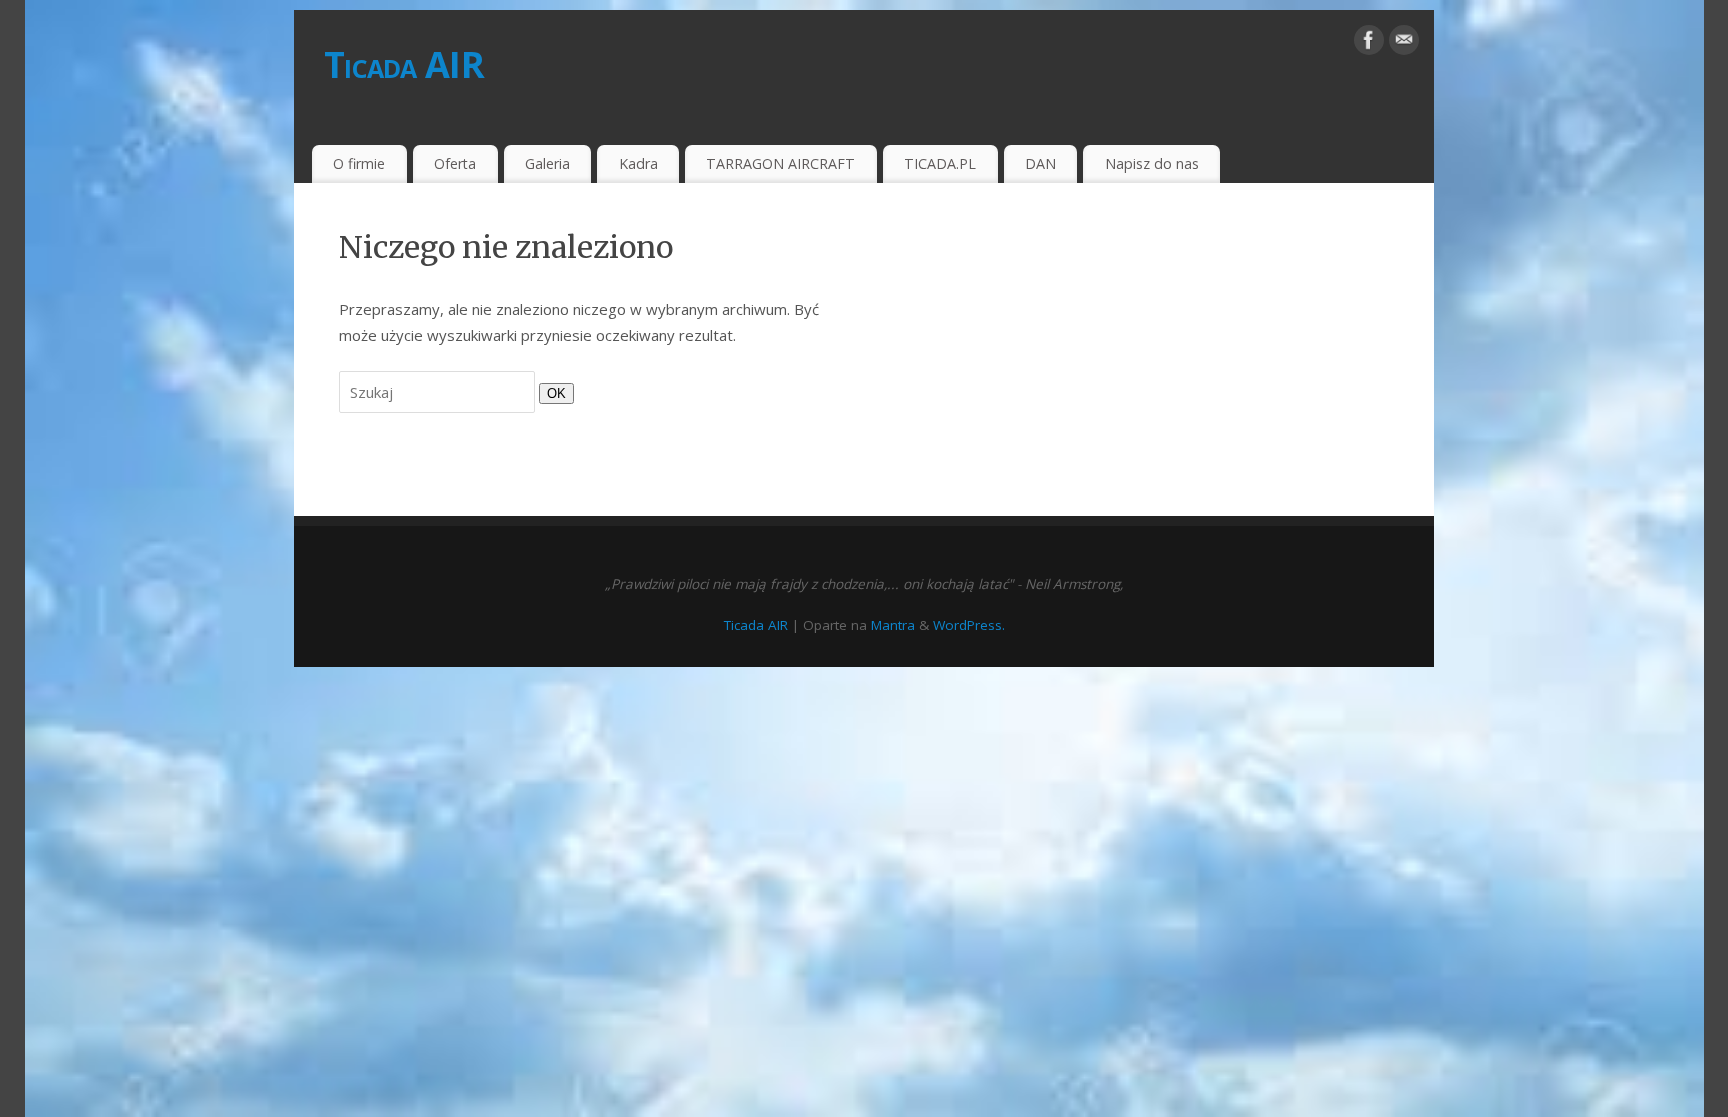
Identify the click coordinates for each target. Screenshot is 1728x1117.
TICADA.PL (940, 163)
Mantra (893, 625)
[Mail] (1404, 44)
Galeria (547, 163)
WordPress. (969, 625)
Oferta (455, 163)
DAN (1040, 163)
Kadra (638, 163)
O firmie (359, 163)
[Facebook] (1369, 44)
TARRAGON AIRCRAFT (780, 163)
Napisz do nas (1152, 163)
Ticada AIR (404, 64)
